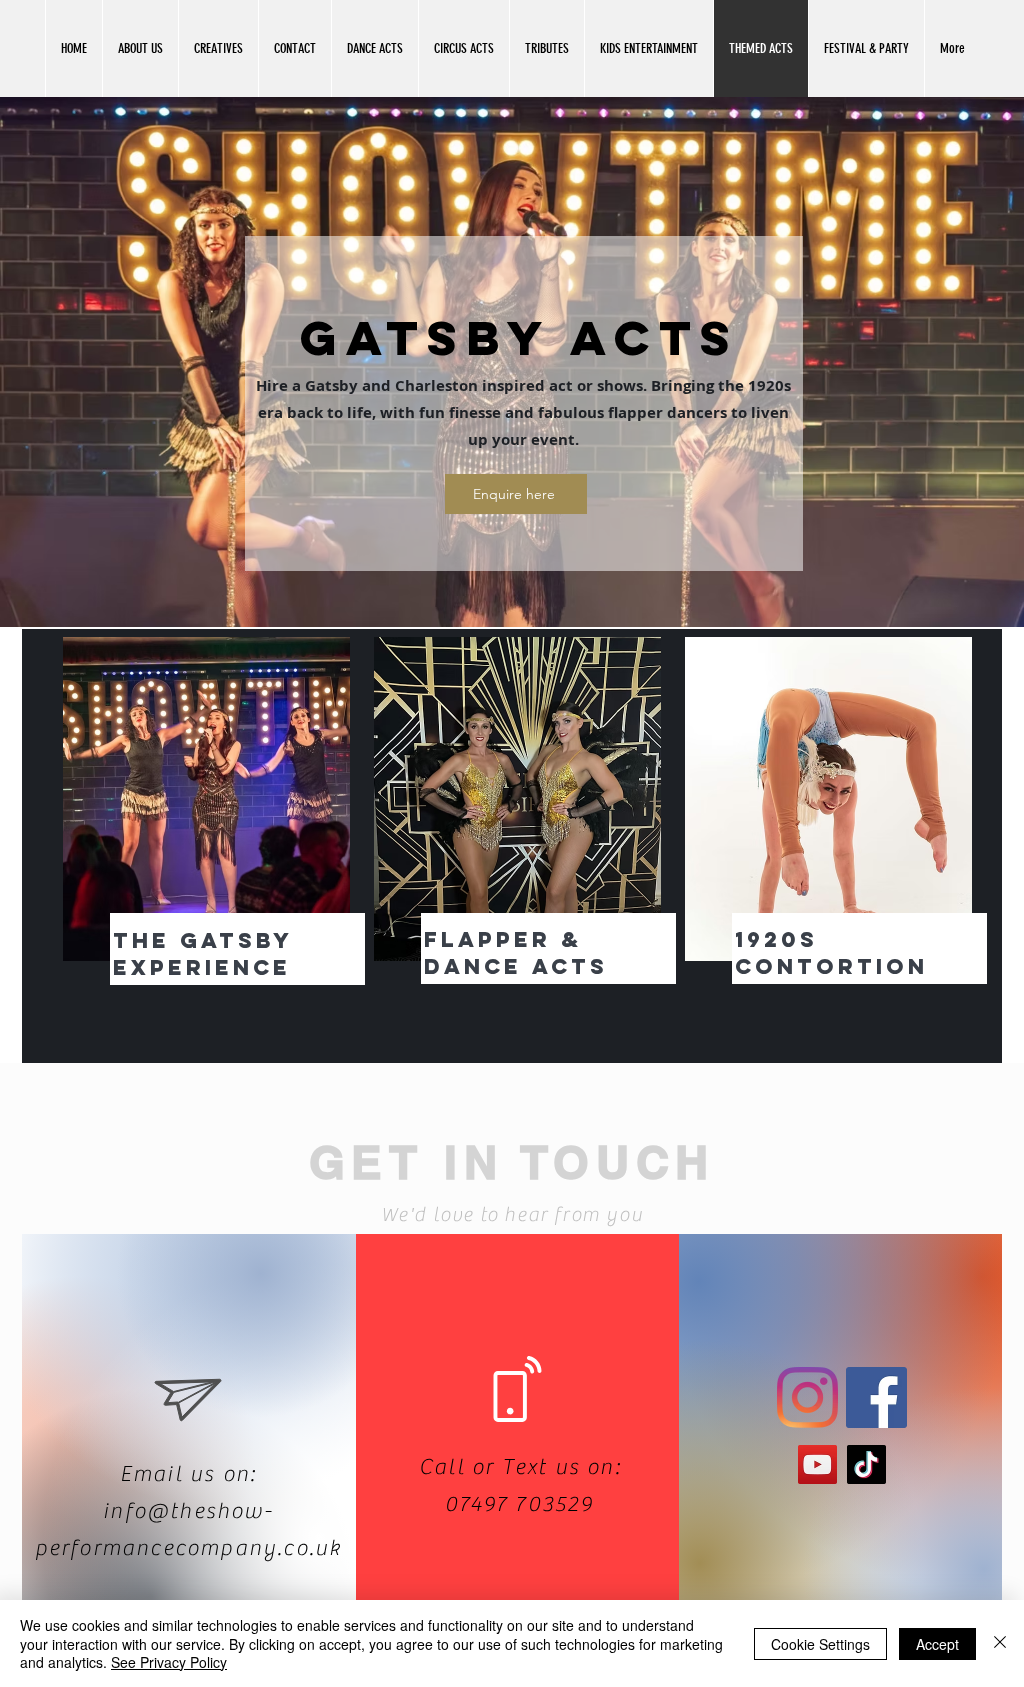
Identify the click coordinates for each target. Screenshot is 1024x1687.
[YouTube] (817, 1464)
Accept (937, 1644)
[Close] (1000, 1643)
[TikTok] (866, 1464)
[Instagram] (807, 1397)
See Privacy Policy (169, 1662)
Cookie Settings (820, 1644)
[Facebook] (876, 1397)
